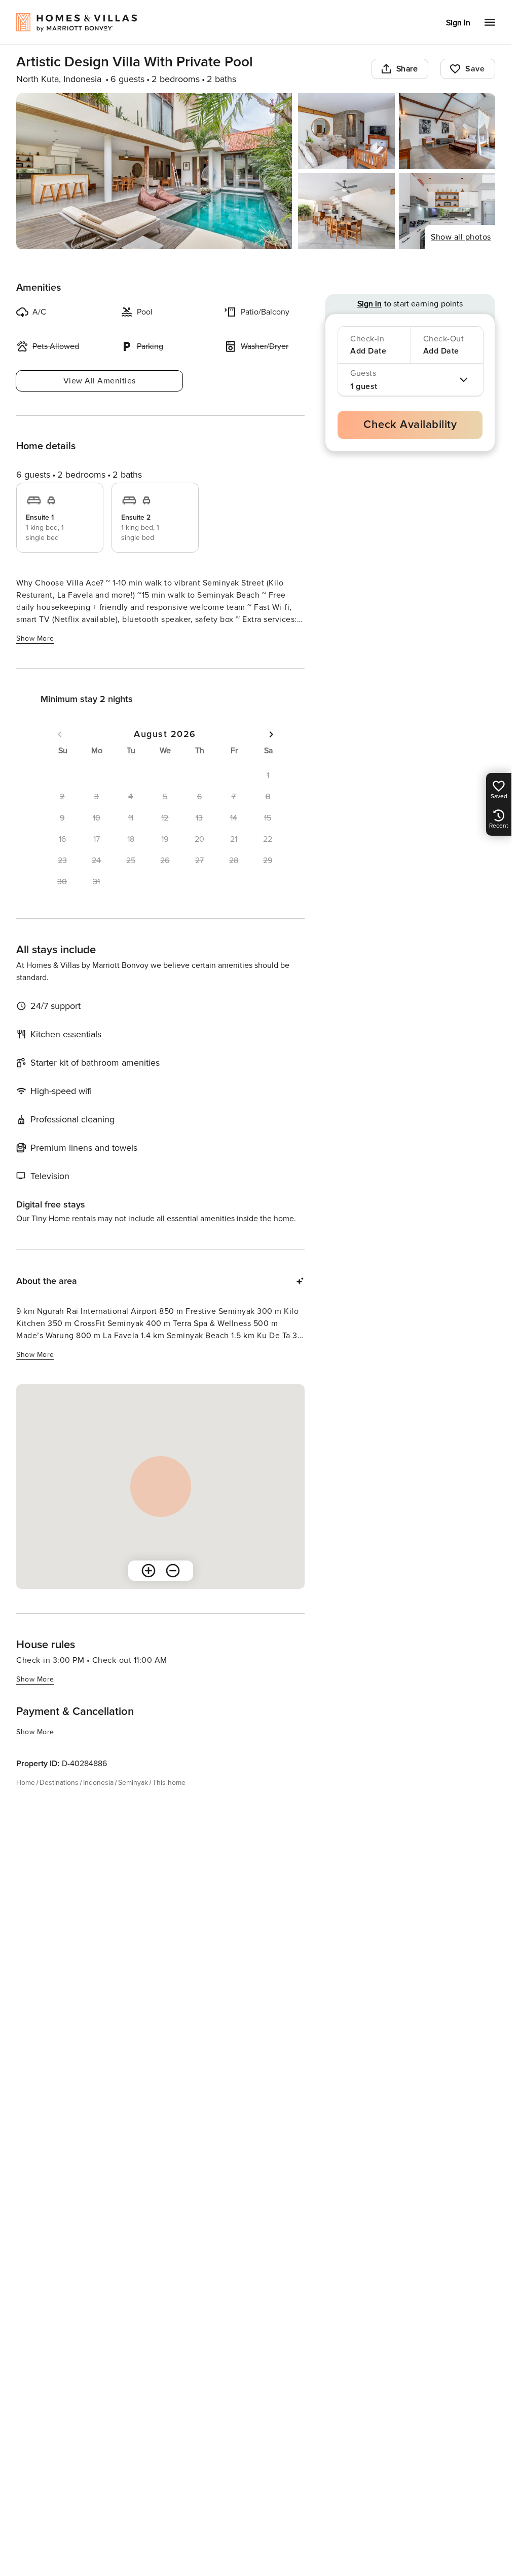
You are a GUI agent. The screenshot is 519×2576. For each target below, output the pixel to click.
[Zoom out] (173, 1571)
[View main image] (154, 171)
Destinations (59, 1783)
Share (407, 69)
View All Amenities (100, 381)
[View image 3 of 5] (447, 131)
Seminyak (133, 1783)
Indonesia (98, 1783)
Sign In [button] (458, 23)
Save (475, 69)
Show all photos (461, 237)
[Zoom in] (149, 1571)
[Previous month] (60, 734)
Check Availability (410, 425)
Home (26, 1783)
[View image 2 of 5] (346, 131)
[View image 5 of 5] (447, 211)
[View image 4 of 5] (346, 211)
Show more (35, 638)
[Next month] (271, 734)
